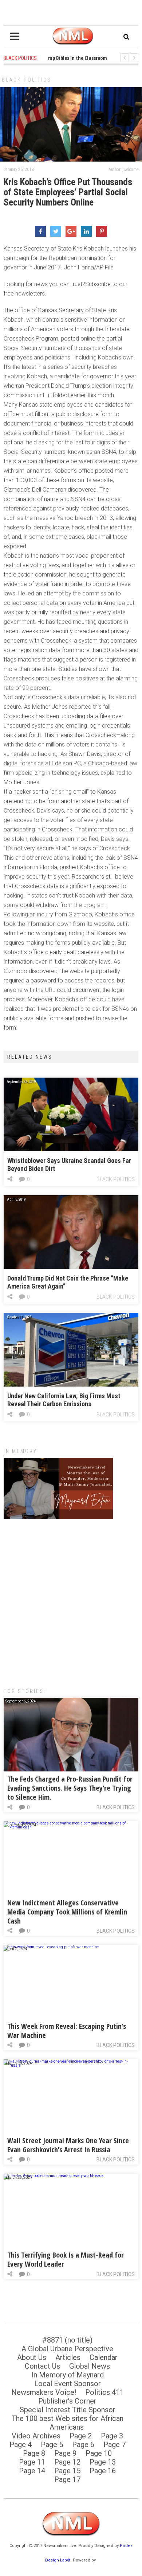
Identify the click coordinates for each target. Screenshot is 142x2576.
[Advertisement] (71, 1600)
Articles (68, 2357)
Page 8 (34, 2453)
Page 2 (81, 2436)
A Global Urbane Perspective (67, 2349)
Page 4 (21, 2445)
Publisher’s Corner (67, 2401)
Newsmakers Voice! (44, 2392)
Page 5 (52, 2445)
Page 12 (67, 2462)
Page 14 (32, 2471)
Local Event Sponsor (68, 2384)
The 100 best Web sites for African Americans (68, 2423)
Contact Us (42, 2366)
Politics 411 (104, 2392)
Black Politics (27, 80)
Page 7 (115, 2445)
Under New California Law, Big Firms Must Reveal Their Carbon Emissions (64, 1400)
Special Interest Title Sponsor (68, 2410)
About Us (32, 2357)
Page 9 (65, 2453)
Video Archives (36, 2436)
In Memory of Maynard (68, 2375)
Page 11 (32, 2462)
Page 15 (67, 2471)
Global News (90, 2366)
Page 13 (103, 2462)
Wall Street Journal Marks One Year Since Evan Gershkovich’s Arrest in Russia (68, 2145)
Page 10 (99, 2453)
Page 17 (67, 2479)
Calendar (104, 2357)
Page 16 (103, 2471)
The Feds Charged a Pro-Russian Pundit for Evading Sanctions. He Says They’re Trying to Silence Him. (70, 1788)
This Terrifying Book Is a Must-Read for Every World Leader (66, 2259)
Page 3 (112, 2436)
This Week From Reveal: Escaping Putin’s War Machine (67, 2031)
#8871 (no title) (67, 2340)
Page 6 (83, 2445)
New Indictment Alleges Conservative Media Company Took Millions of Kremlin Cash (67, 1912)
